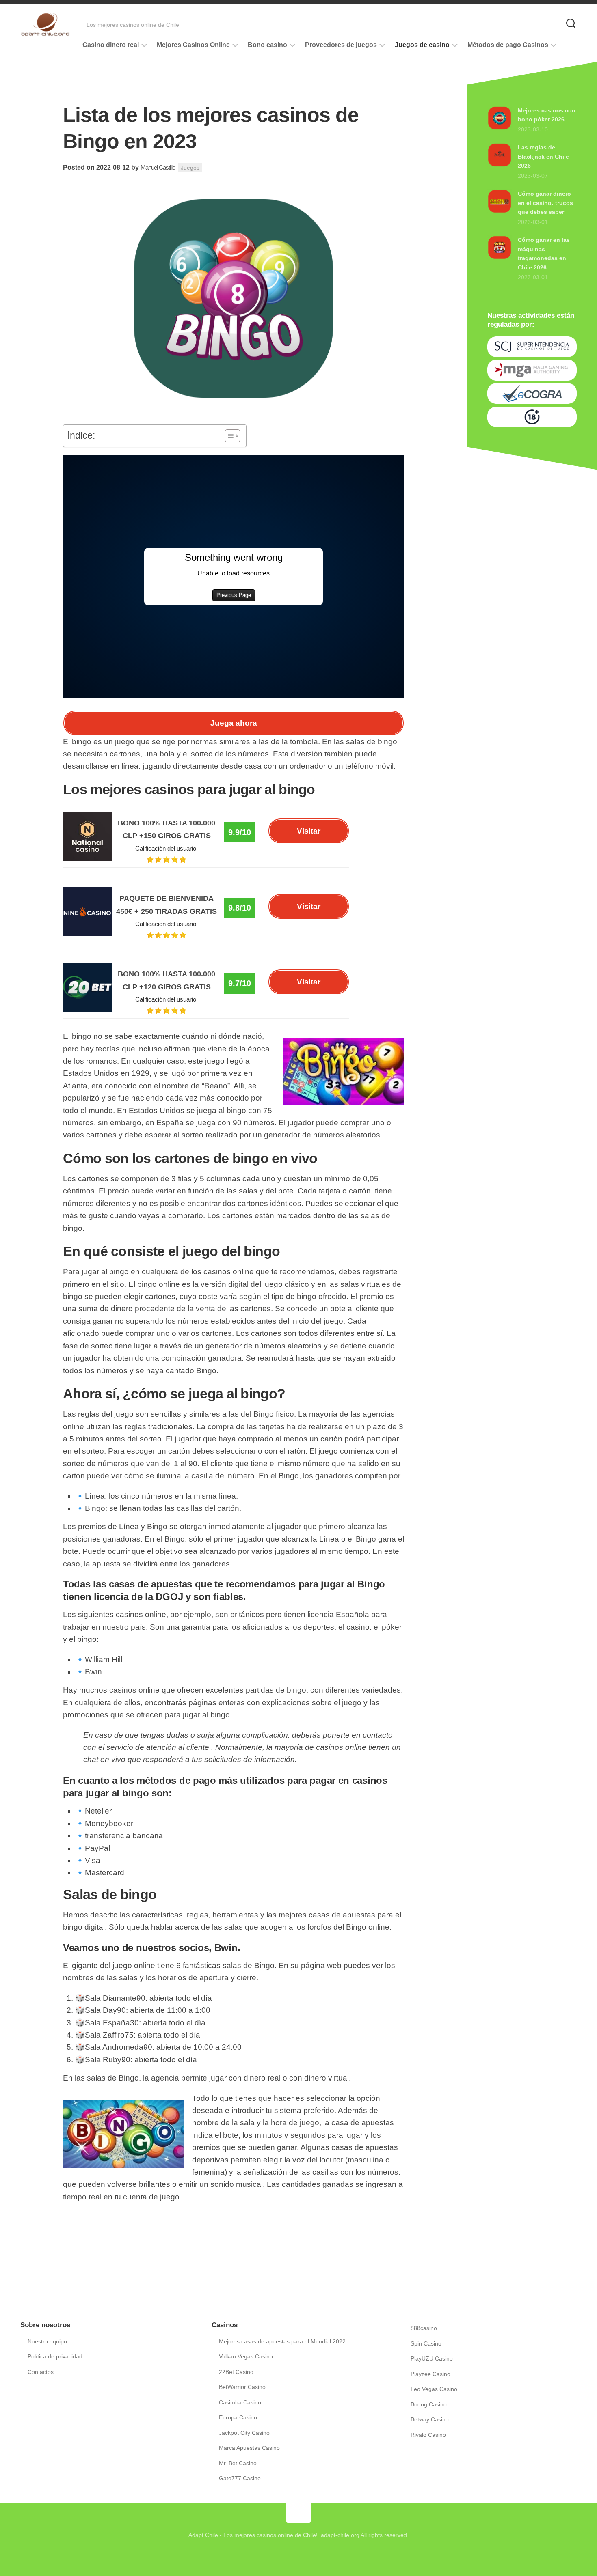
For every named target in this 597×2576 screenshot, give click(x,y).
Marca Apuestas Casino (249, 2448)
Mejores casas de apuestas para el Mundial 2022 (282, 2341)
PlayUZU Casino (432, 2358)
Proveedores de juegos (341, 45)
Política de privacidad (55, 2356)
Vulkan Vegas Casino (246, 2356)
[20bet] (87, 1009)
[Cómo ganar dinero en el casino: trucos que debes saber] (500, 211)
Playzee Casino (430, 2374)
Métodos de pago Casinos (508, 45)
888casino (424, 2328)
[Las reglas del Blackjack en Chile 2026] (500, 165)
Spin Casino (426, 2343)
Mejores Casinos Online (193, 45)
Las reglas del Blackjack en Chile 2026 (543, 156)
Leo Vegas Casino (434, 2389)
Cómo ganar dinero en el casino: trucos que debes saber (545, 203)
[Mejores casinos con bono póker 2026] (500, 128)
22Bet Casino (236, 2372)
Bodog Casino (429, 2404)
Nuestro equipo (47, 2341)
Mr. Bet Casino (238, 2463)
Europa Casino (238, 2417)
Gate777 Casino (240, 2478)
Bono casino (267, 45)
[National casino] (87, 858)
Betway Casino (430, 2419)
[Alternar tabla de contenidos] (228, 436)
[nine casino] (87, 934)
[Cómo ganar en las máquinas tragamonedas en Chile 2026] (500, 258)
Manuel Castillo (158, 167)
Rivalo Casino (428, 2435)
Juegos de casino (422, 45)
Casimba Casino (240, 2402)
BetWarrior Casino (242, 2387)
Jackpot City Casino (244, 2433)
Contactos (41, 2372)
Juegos (190, 168)
